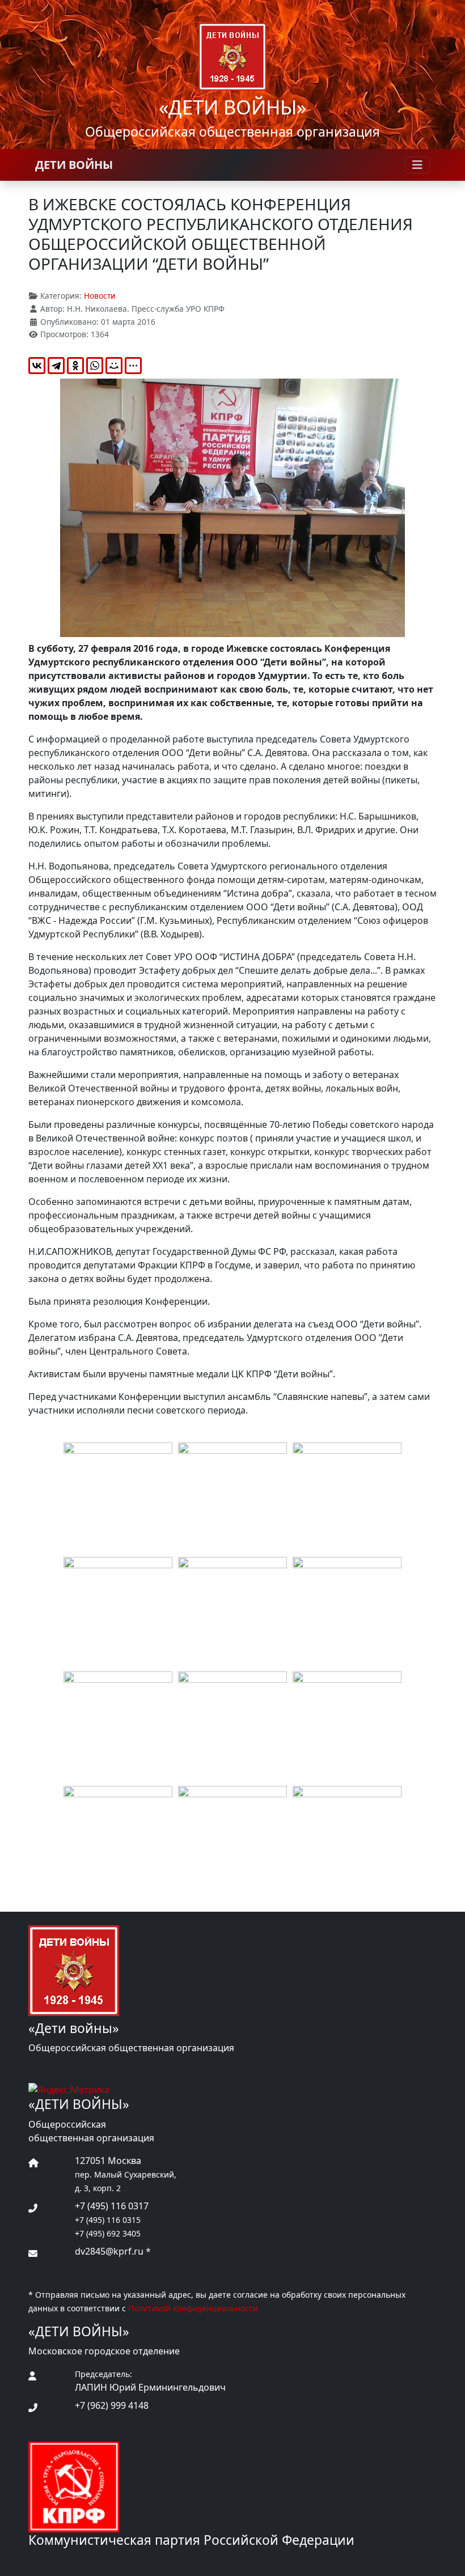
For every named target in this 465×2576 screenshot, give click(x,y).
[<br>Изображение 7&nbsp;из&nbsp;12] (118, 1726)
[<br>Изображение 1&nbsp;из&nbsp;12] (118, 1497)
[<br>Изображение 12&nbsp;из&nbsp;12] (347, 1840)
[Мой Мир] (114, 366)
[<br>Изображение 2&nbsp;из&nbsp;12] (232, 1497)
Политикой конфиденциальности (193, 2308)
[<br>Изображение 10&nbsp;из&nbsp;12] (118, 1840)
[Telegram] (56, 366)
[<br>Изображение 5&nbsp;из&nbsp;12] (232, 1611)
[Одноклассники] (75, 366)
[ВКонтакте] (37, 366)
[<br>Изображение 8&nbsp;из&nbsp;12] (232, 1726)
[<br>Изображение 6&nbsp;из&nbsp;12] (347, 1611)
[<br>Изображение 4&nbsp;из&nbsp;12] (118, 1611)
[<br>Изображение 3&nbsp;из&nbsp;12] (347, 1497)
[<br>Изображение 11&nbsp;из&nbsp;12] (232, 1840)
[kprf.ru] (74, 2486)
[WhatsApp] (95, 366)
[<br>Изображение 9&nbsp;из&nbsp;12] (347, 1726)
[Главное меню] (417, 165)
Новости (100, 296)
